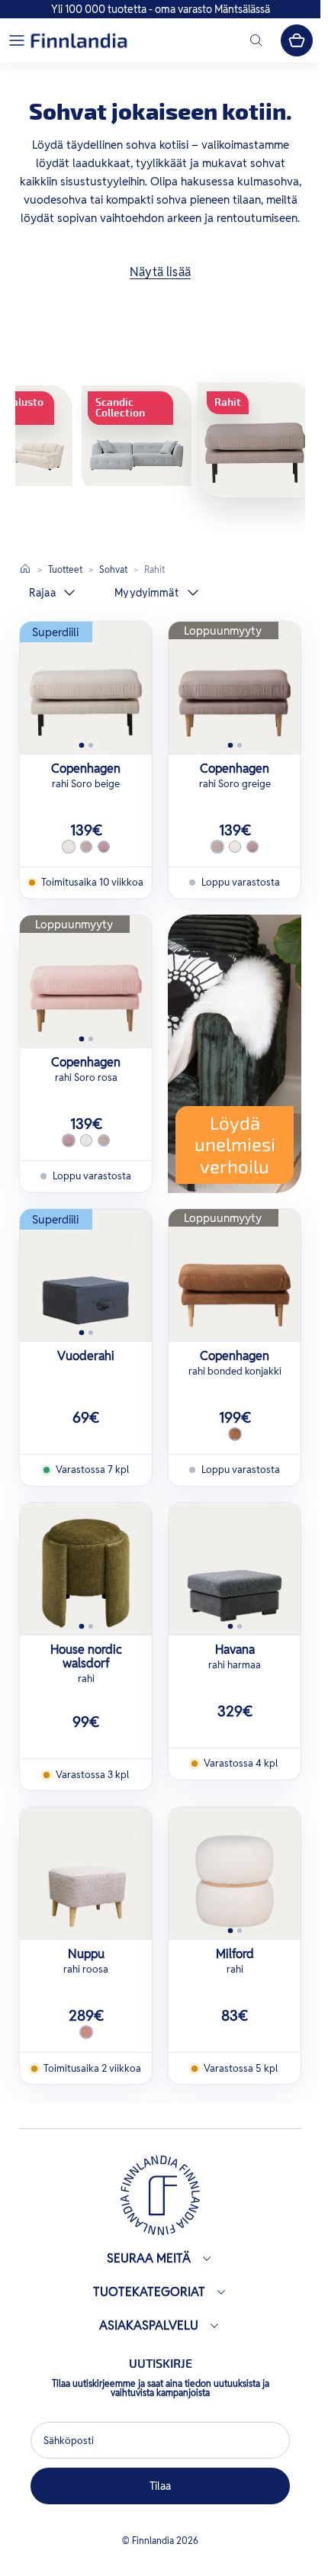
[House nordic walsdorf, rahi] (86, 1569)
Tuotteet (65, 569)
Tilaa (160, 2486)
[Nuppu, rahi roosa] (86, 1873)
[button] (17, 40)
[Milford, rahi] (235, 1873)
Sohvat (113, 569)
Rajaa (42, 593)
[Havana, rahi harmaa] (235, 1569)
